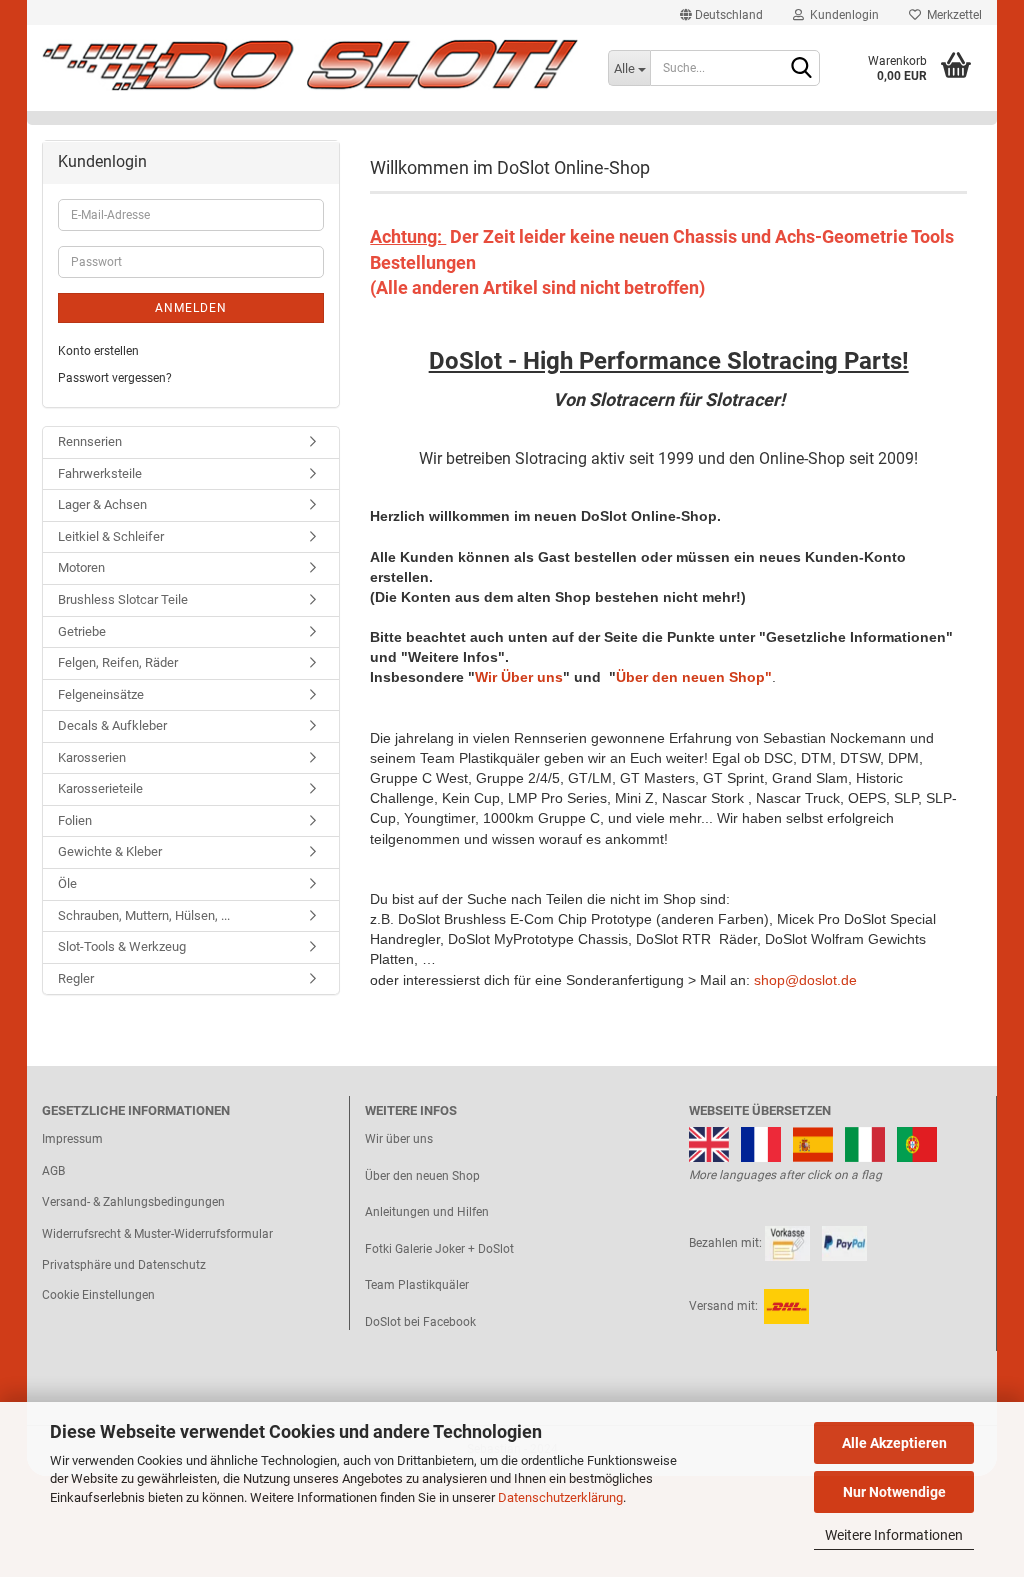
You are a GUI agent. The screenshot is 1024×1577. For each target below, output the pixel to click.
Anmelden (191, 308)
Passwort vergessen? (115, 378)
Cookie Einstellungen (98, 1295)
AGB (53, 1171)
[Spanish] (813, 1143)
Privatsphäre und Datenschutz (124, 1265)
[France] (761, 1143)
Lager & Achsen (102, 504)
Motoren (81, 567)
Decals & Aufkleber (112, 725)
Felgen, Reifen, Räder (118, 662)
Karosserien (92, 757)
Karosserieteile (100, 788)
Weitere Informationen (894, 1535)
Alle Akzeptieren (894, 1443)
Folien (75, 820)
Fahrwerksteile (100, 473)
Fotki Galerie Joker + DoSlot (439, 1249)
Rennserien (90, 441)
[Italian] (865, 1143)
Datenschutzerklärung (560, 1497)
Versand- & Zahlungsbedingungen (133, 1202)
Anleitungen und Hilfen (427, 1212)
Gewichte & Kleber (110, 851)
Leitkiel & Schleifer (111, 536)
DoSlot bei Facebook (420, 1322)
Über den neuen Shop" (694, 677)
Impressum (72, 1139)
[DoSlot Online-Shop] (310, 65)
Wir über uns (399, 1139)
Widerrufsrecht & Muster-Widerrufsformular (157, 1234)
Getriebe (82, 631)
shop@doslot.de (805, 980)
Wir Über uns (519, 677)
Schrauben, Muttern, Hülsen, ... (144, 915)
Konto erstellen (98, 351)
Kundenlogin (841, 15)
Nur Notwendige (894, 1492)
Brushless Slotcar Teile (123, 599)
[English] (709, 1143)
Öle (67, 883)
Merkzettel (951, 15)
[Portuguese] (917, 1143)
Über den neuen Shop (422, 1176)
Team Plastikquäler (417, 1285)
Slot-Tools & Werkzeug (122, 946)
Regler (76, 978)
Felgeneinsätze (101, 694)
